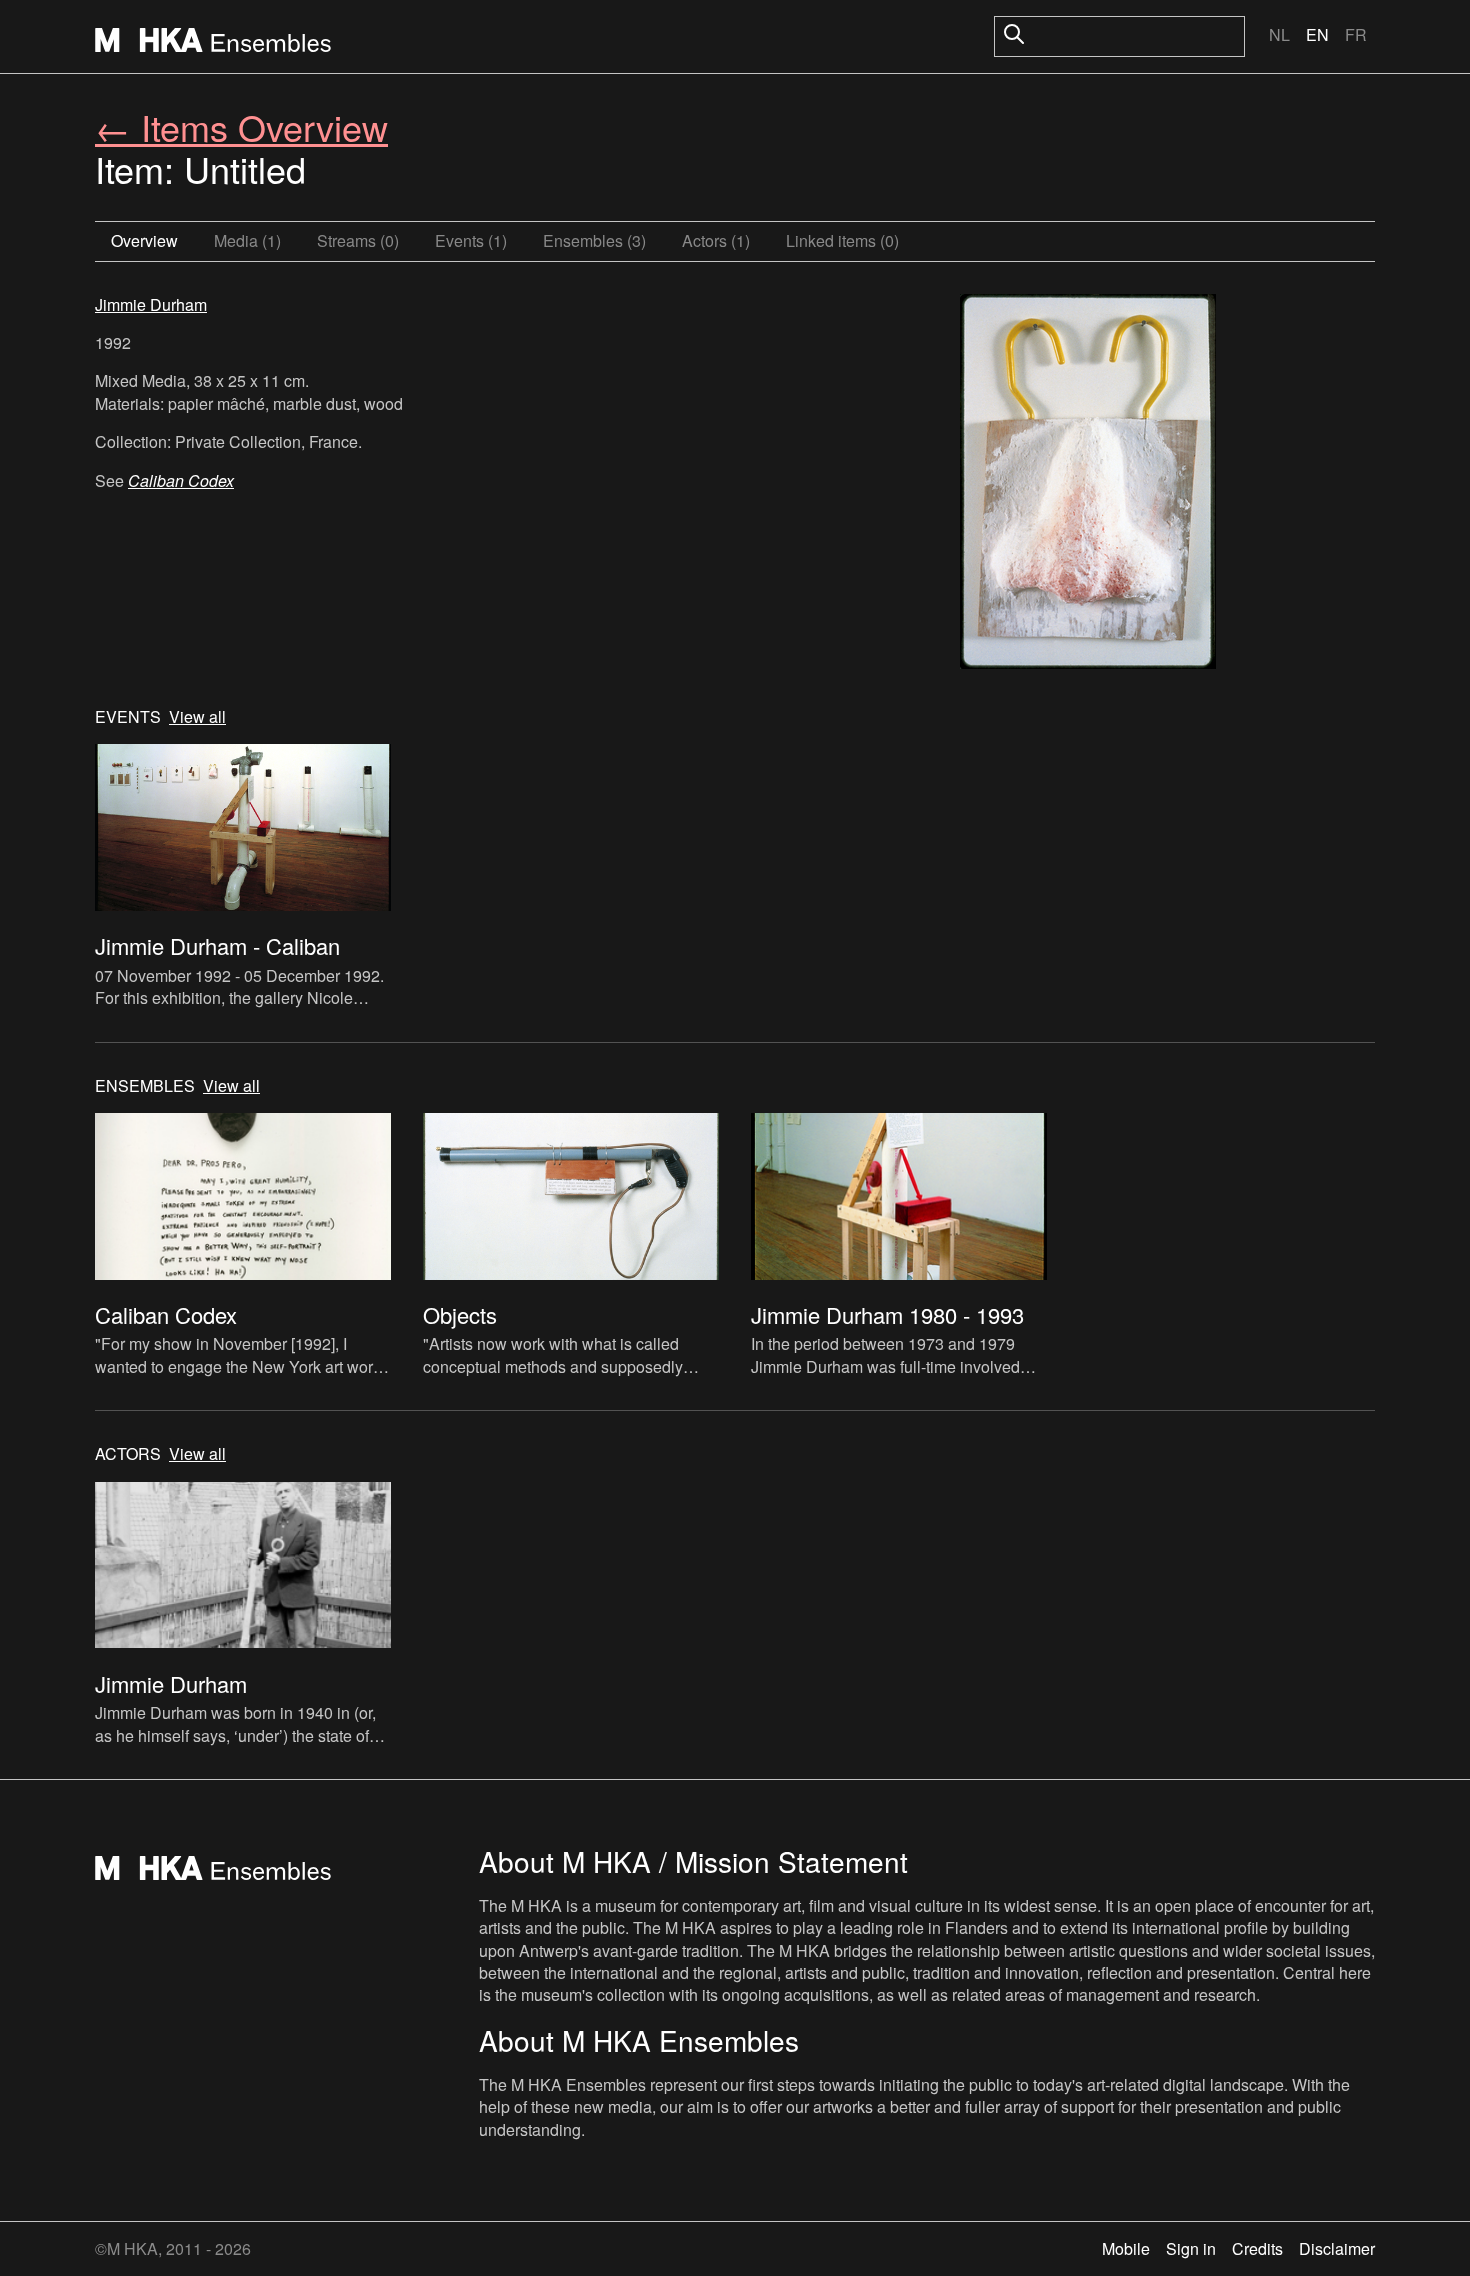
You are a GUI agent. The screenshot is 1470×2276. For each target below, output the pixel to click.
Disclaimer (1337, 2248)
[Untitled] (1088, 484)
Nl (1279, 34)
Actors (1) (716, 240)
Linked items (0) (842, 240)
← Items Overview (241, 126)
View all (197, 717)
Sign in (1191, 2248)
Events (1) (471, 240)
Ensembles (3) (594, 240)
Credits (1257, 2248)
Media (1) (247, 240)
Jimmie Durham (151, 304)
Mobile (1126, 2248)
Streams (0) (358, 240)
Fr (1356, 34)
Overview (144, 240)
